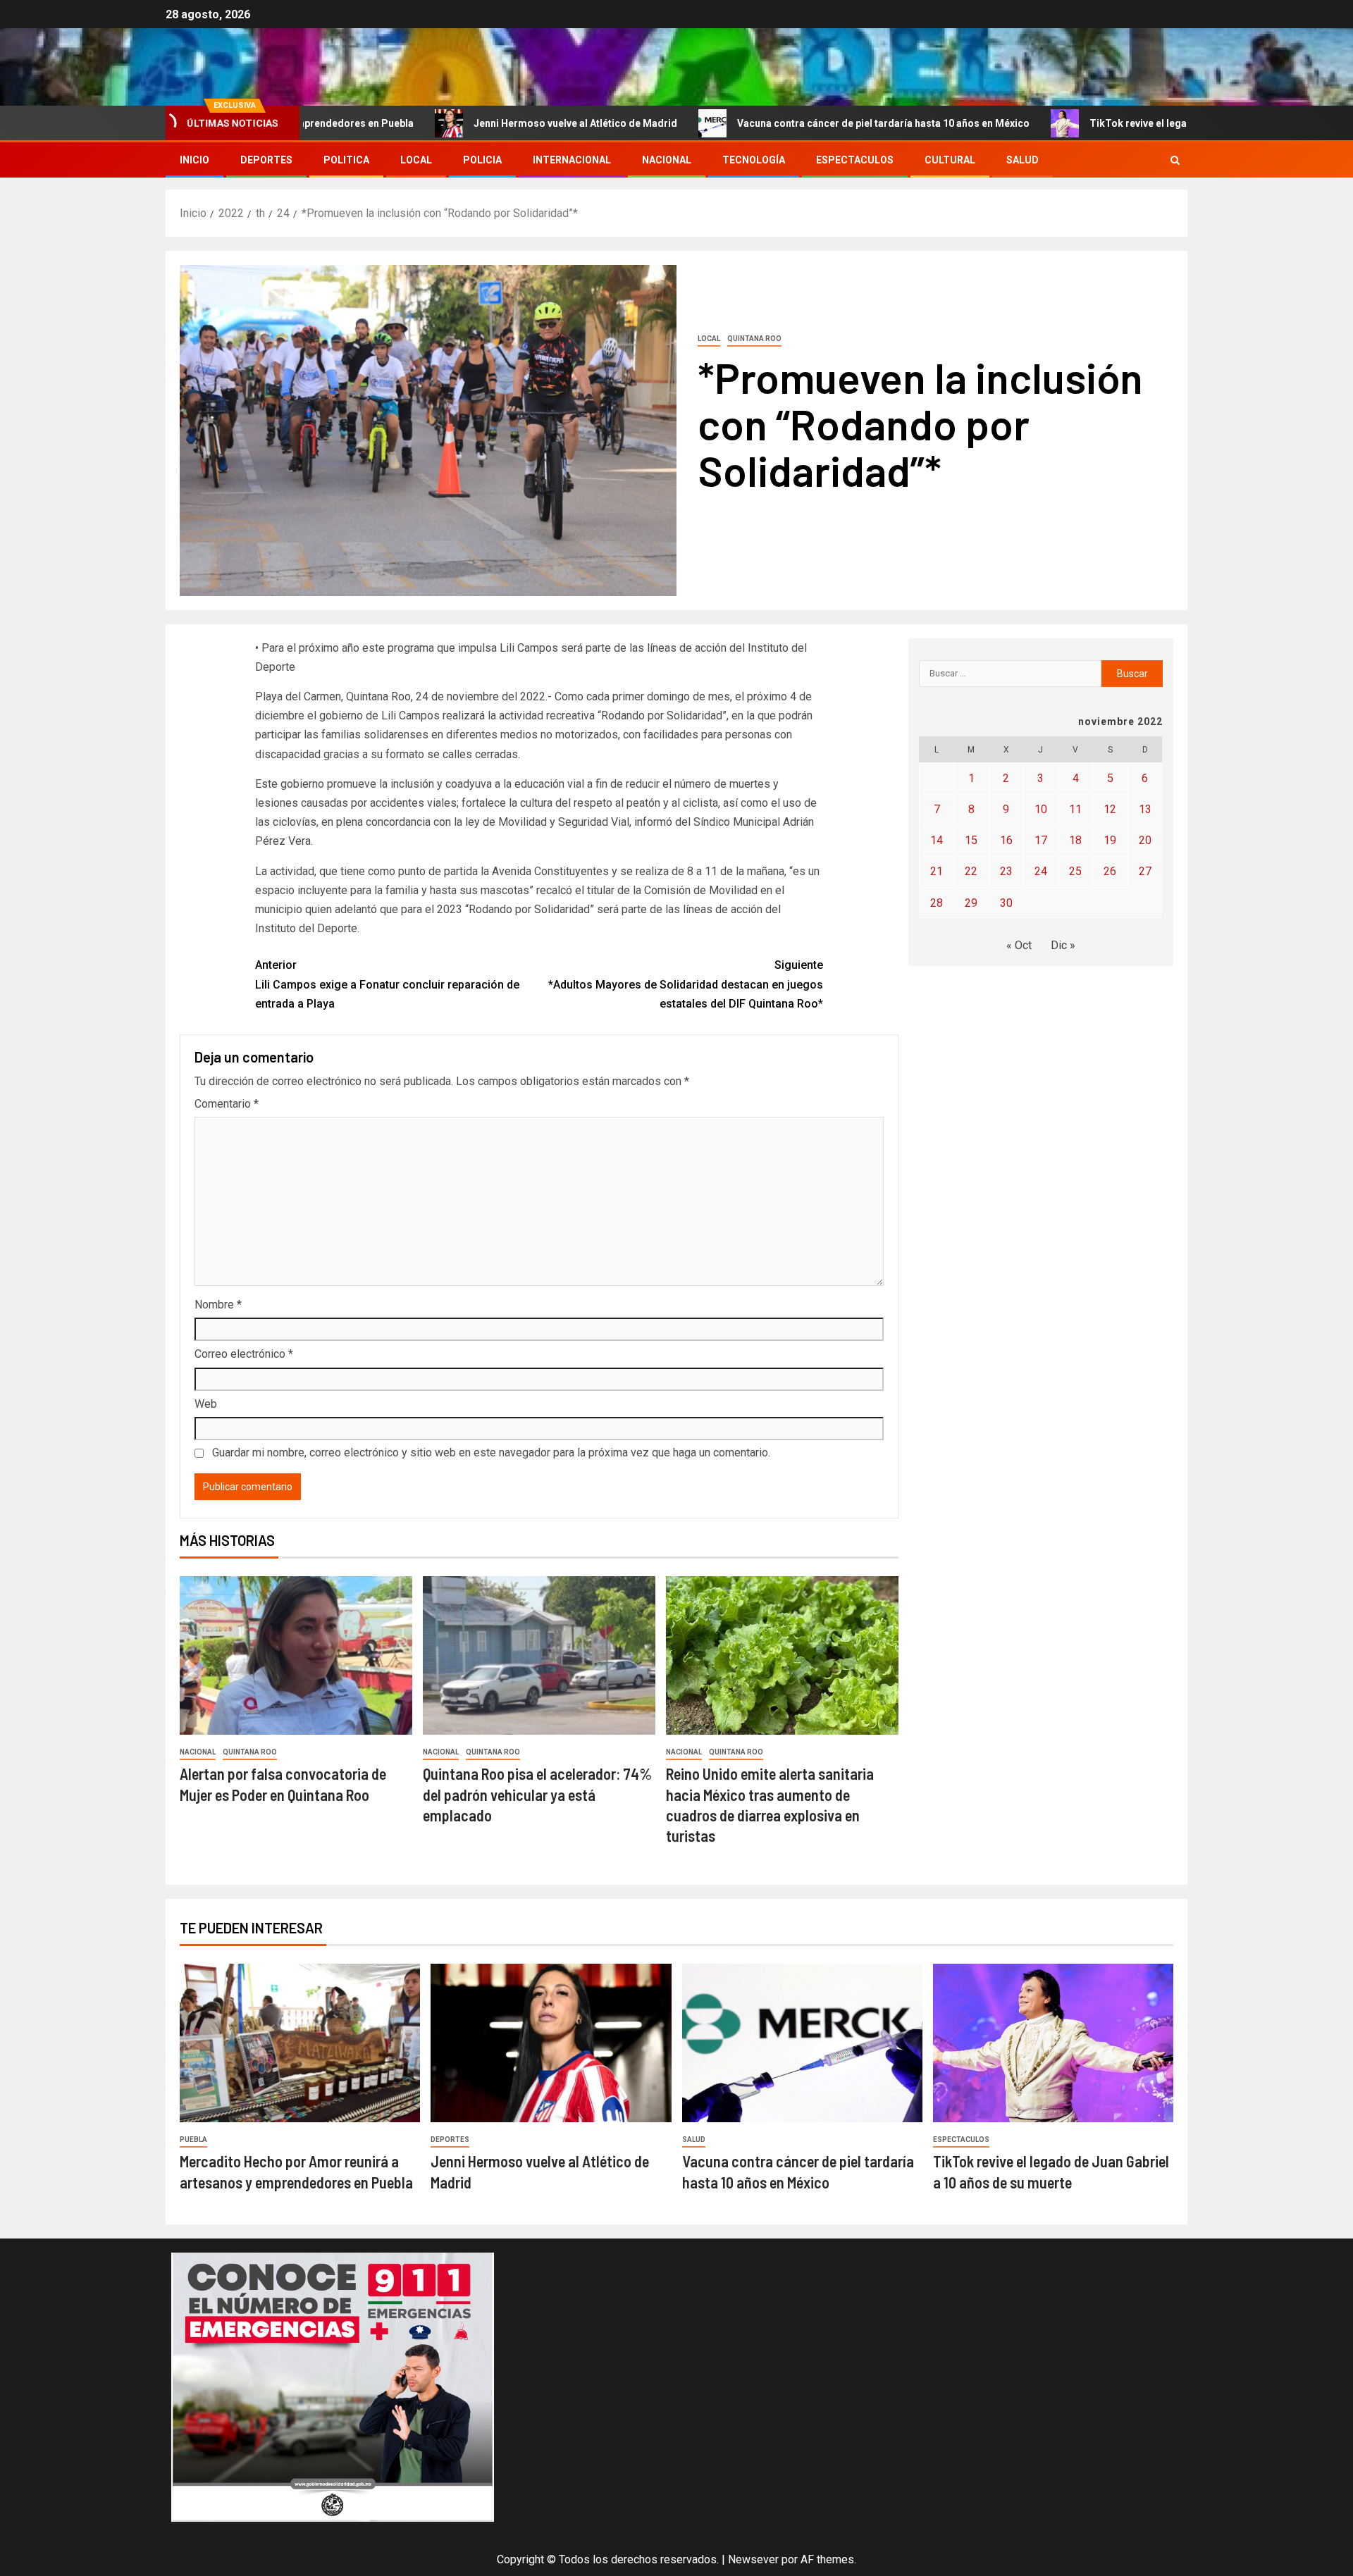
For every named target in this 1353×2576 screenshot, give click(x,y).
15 (971, 840)
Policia (482, 160)
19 (1110, 840)
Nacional (667, 160)
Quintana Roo (754, 339)
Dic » (1063, 945)
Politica (346, 160)
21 (937, 871)
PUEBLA (193, 2140)
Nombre (218, 1305)
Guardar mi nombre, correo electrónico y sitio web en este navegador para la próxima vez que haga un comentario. (491, 1453)
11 (1075, 809)
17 (1041, 840)
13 (1145, 809)
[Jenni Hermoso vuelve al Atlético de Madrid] (551, 2043)
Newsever (753, 2559)
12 (1110, 809)
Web (206, 1404)
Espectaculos (855, 160)
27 (1145, 871)
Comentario (227, 1104)
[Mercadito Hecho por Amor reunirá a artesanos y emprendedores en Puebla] (300, 2043)
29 (971, 903)
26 (1110, 871)
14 (937, 840)
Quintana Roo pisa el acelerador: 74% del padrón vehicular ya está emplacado (537, 1794)
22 (971, 871)
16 (1006, 840)
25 (1075, 871)
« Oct (1019, 945)
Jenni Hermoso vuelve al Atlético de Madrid (467, 123)
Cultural (950, 160)
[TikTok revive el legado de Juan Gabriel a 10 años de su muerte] (1053, 2043)
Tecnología (754, 160)
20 (1145, 840)
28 (937, 903)
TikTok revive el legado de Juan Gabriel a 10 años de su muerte (1128, 123)
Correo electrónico (244, 1354)
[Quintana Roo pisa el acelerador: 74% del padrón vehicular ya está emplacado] (539, 1655)
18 (1075, 840)
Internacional (572, 160)
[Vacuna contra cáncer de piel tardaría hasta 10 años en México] (802, 2043)
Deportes (266, 160)
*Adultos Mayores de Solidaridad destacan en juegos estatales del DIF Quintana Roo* (686, 984)
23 (1006, 871)
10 (1041, 809)
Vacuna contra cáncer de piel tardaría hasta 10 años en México (775, 123)
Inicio (194, 160)
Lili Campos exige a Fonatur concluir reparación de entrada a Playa (387, 984)
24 (1041, 871)
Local (416, 160)
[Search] (1175, 160)
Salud (1023, 160)
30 (1006, 903)
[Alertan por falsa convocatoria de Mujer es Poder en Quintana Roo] (296, 1655)
